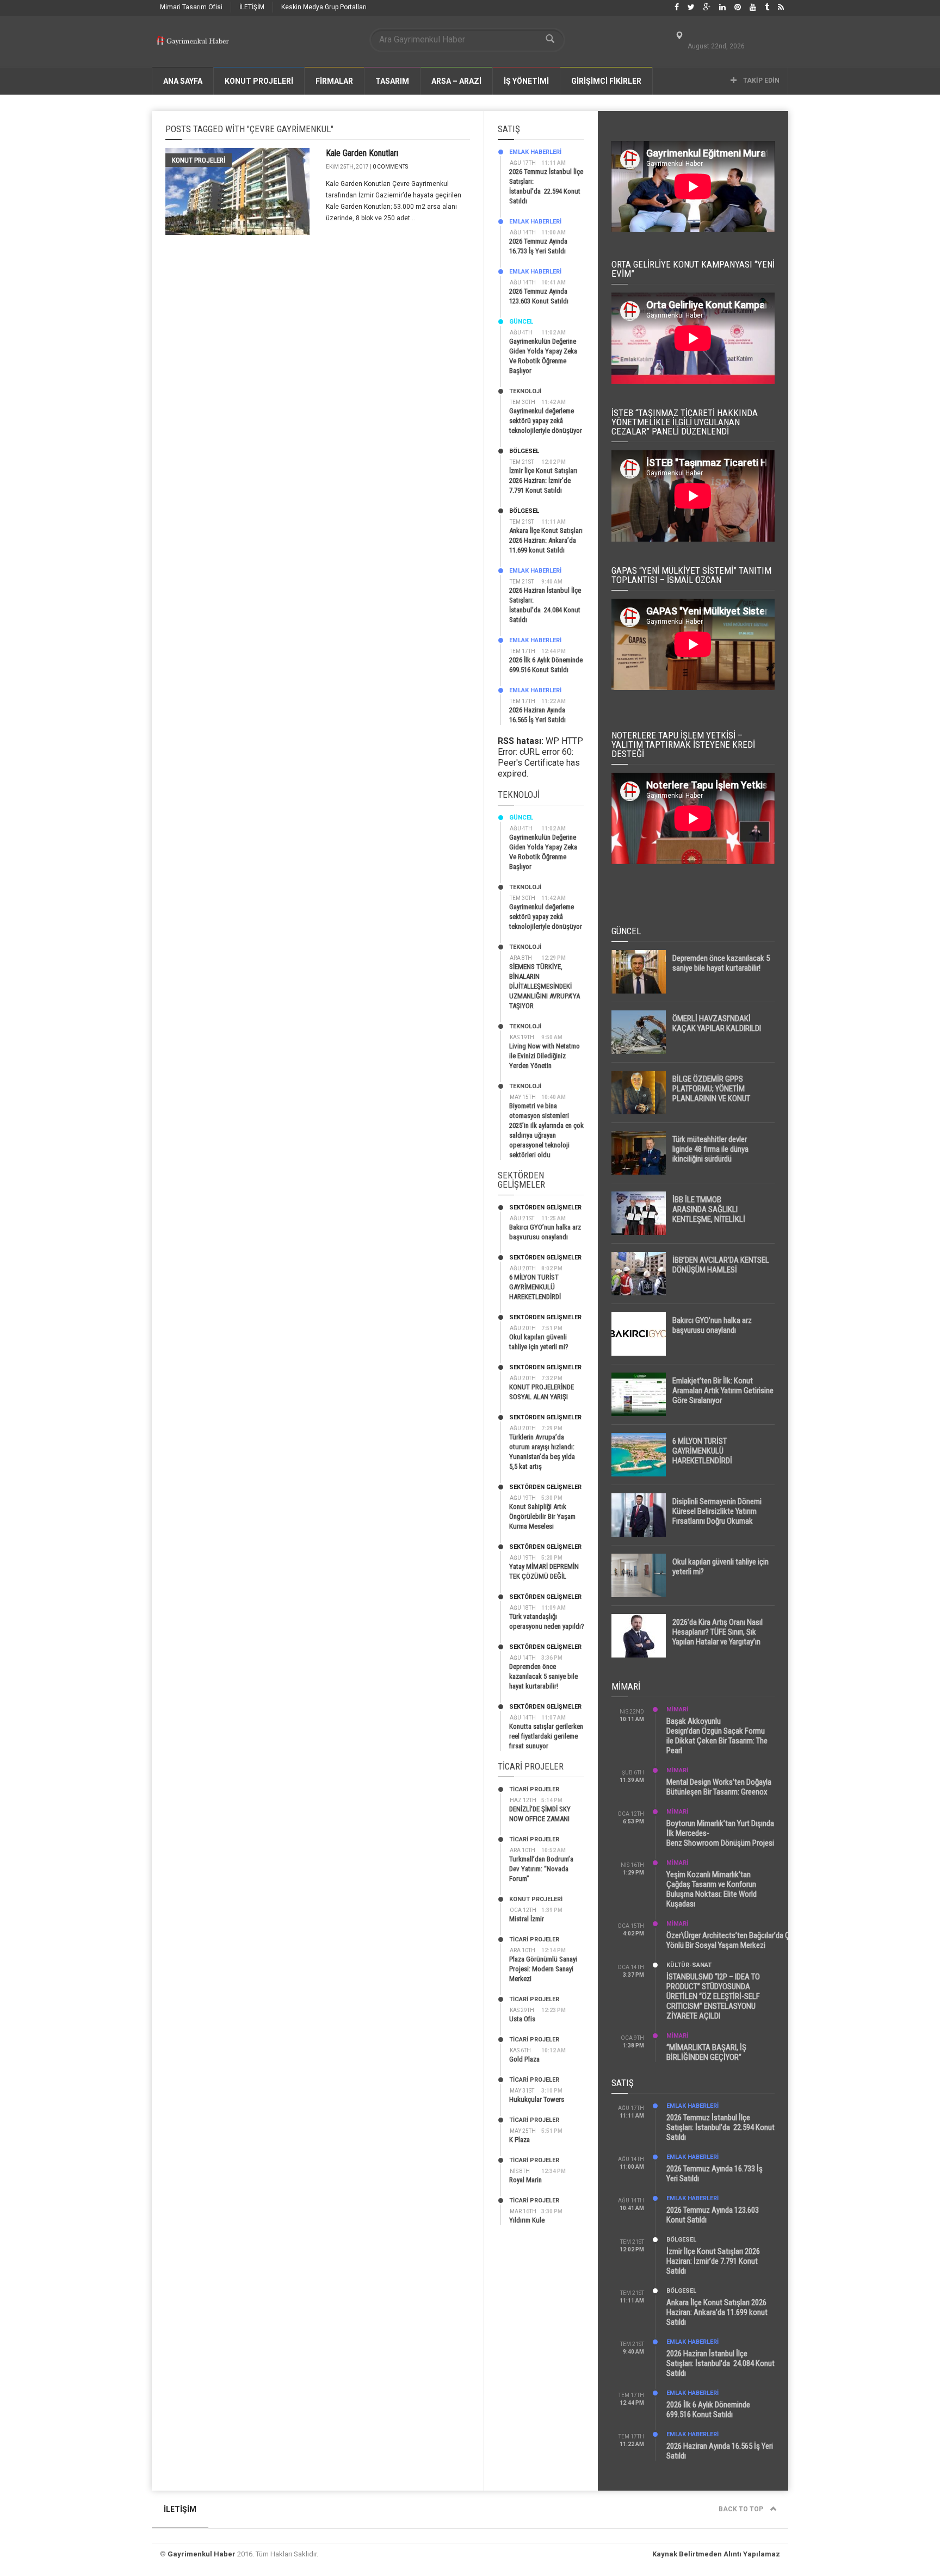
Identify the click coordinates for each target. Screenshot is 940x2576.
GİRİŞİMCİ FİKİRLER (606, 81)
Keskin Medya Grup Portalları (324, 7)
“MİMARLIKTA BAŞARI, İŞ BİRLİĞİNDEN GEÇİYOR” (706, 2052)
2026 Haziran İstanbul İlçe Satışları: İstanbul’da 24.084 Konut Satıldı (721, 2363)
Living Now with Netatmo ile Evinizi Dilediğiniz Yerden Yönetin (545, 1056)
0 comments (390, 167)
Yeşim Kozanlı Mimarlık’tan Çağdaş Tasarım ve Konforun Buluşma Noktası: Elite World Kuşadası (712, 1889)
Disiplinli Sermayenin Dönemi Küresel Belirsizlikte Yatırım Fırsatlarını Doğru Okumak (717, 1511)
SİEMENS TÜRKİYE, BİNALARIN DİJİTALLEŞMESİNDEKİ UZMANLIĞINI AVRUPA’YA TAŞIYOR (545, 986)
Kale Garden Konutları (362, 153)
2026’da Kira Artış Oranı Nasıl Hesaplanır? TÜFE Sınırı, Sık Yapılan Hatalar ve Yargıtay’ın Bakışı (718, 1637)
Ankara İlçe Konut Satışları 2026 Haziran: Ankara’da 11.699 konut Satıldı (546, 540)
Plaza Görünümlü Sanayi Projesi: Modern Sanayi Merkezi (543, 1969)
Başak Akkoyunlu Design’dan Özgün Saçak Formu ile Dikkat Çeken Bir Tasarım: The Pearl (717, 1736)
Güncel (521, 322)
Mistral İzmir (527, 1919)
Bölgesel (524, 451)
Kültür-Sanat (689, 1965)
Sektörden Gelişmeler (545, 1208)
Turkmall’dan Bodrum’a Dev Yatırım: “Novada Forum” (541, 1869)
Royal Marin (525, 2180)
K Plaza (520, 2140)
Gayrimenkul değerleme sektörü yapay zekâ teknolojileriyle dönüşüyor (546, 421)
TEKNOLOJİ (525, 391)
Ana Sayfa (183, 81)
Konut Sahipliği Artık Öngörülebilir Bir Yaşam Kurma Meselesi (542, 1516)
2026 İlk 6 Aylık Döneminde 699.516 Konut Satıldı (708, 2410)
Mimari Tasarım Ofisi (191, 7)
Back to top (742, 2509)
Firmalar (334, 81)
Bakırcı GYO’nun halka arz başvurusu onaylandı (712, 1325)
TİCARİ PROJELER (534, 1789)
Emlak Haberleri (535, 152)
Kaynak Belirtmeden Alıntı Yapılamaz (716, 2554)
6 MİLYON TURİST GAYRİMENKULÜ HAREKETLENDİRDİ (535, 1287)
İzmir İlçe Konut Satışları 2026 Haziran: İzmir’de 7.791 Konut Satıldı (543, 480)
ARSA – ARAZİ (456, 81)
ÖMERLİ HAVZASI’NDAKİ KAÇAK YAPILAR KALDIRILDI (717, 1023)
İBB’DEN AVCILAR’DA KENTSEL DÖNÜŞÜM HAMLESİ (721, 1265)
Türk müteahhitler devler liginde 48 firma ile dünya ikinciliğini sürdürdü (710, 1149)
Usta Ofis (522, 2019)
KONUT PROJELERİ (259, 81)
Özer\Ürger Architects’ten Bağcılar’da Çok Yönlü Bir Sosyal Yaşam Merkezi (732, 1940)
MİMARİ (677, 1709)
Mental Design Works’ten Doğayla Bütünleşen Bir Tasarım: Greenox (719, 1787)
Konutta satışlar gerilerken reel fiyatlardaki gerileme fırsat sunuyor (546, 1736)
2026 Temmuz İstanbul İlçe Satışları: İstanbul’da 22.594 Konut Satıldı (721, 2127)
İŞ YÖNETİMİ (526, 81)
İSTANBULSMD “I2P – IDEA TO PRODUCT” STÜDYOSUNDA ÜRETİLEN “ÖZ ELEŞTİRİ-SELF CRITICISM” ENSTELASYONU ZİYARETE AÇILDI (713, 1996)
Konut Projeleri (199, 160)
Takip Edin (760, 80)
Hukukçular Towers (537, 2099)
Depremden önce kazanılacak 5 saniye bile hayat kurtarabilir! (543, 1676)
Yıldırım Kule (527, 2220)
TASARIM (392, 81)
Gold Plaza (524, 2059)
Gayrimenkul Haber (202, 2554)
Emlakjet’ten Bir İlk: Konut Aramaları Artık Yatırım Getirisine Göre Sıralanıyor (723, 1391)
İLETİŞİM (252, 7)
